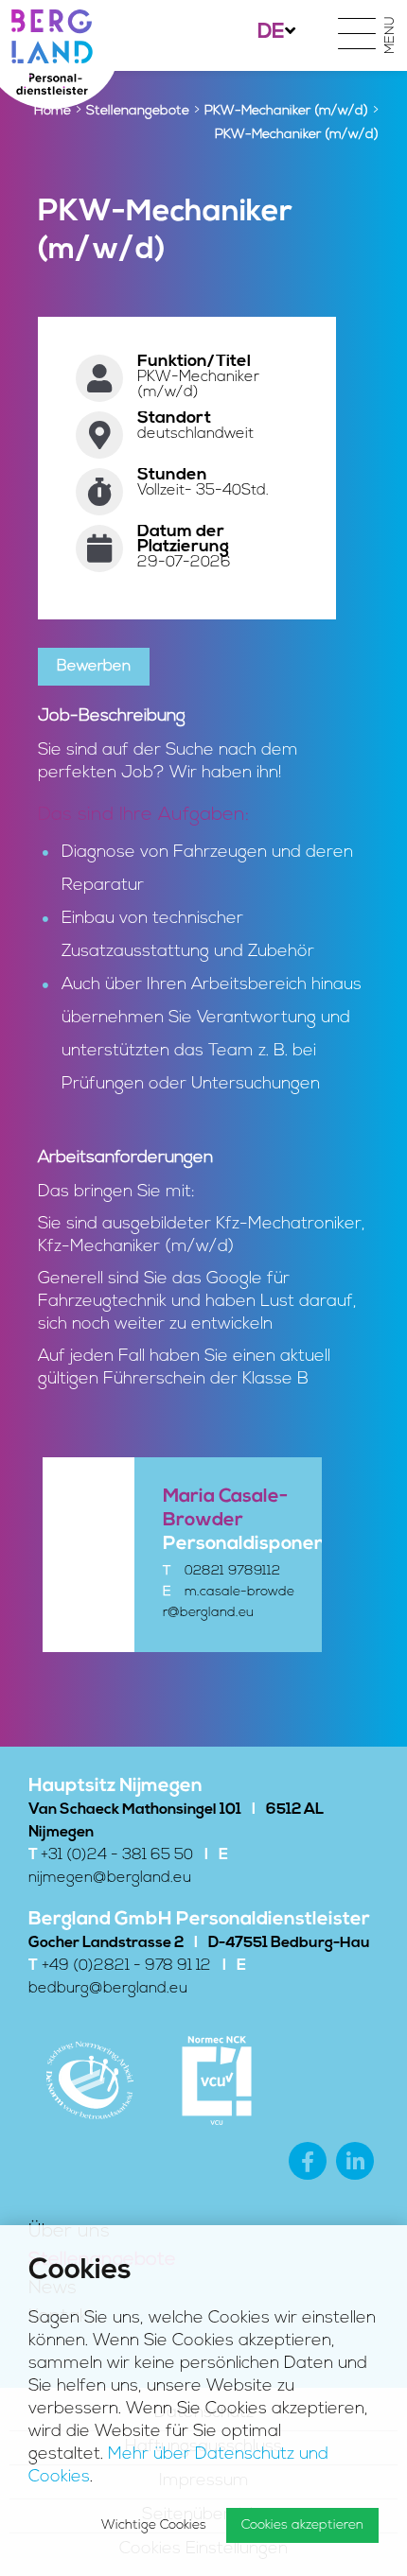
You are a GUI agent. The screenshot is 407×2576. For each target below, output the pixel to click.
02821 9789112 (232, 1571)
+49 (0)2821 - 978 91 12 (126, 1966)
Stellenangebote (138, 111)
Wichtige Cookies (154, 2525)
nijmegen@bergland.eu (110, 1878)
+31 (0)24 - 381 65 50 (117, 1855)
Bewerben (94, 667)
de (271, 33)
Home (53, 111)
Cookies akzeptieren (302, 2525)
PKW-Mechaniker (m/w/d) (286, 111)
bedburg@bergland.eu (108, 1989)
